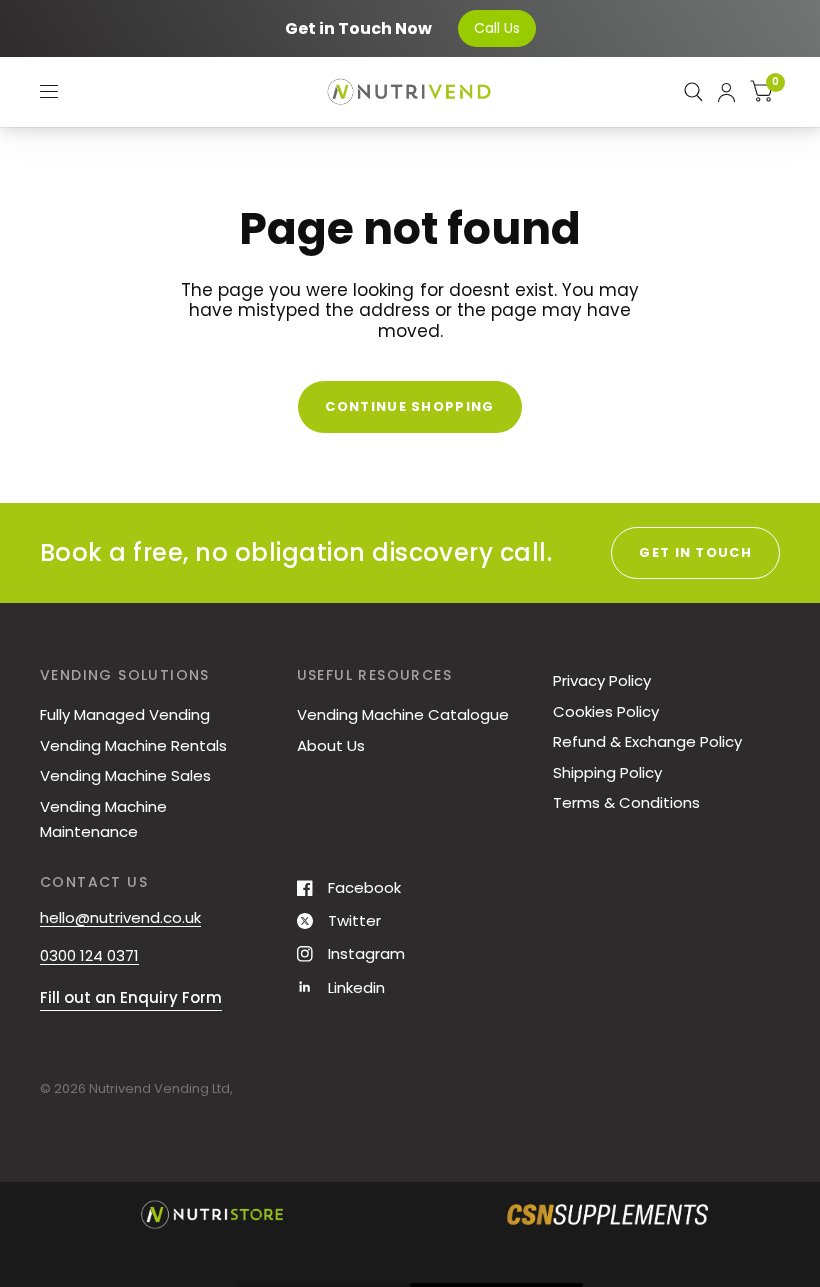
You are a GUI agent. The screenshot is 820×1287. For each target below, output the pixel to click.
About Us (331, 745)
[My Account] (726, 92)
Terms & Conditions (626, 802)
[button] (29, 1214)
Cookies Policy (606, 711)
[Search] (693, 92)
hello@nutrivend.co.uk (120, 917)
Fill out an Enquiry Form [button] (131, 997)
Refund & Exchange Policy (647, 741)
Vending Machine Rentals (133, 745)
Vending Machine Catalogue (403, 714)
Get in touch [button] (695, 552)
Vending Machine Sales (125, 775)
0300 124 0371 (89, 955)
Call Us (497, 28)
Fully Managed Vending (125, 714)
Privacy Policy (602, 680)
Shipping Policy (607, 772)
